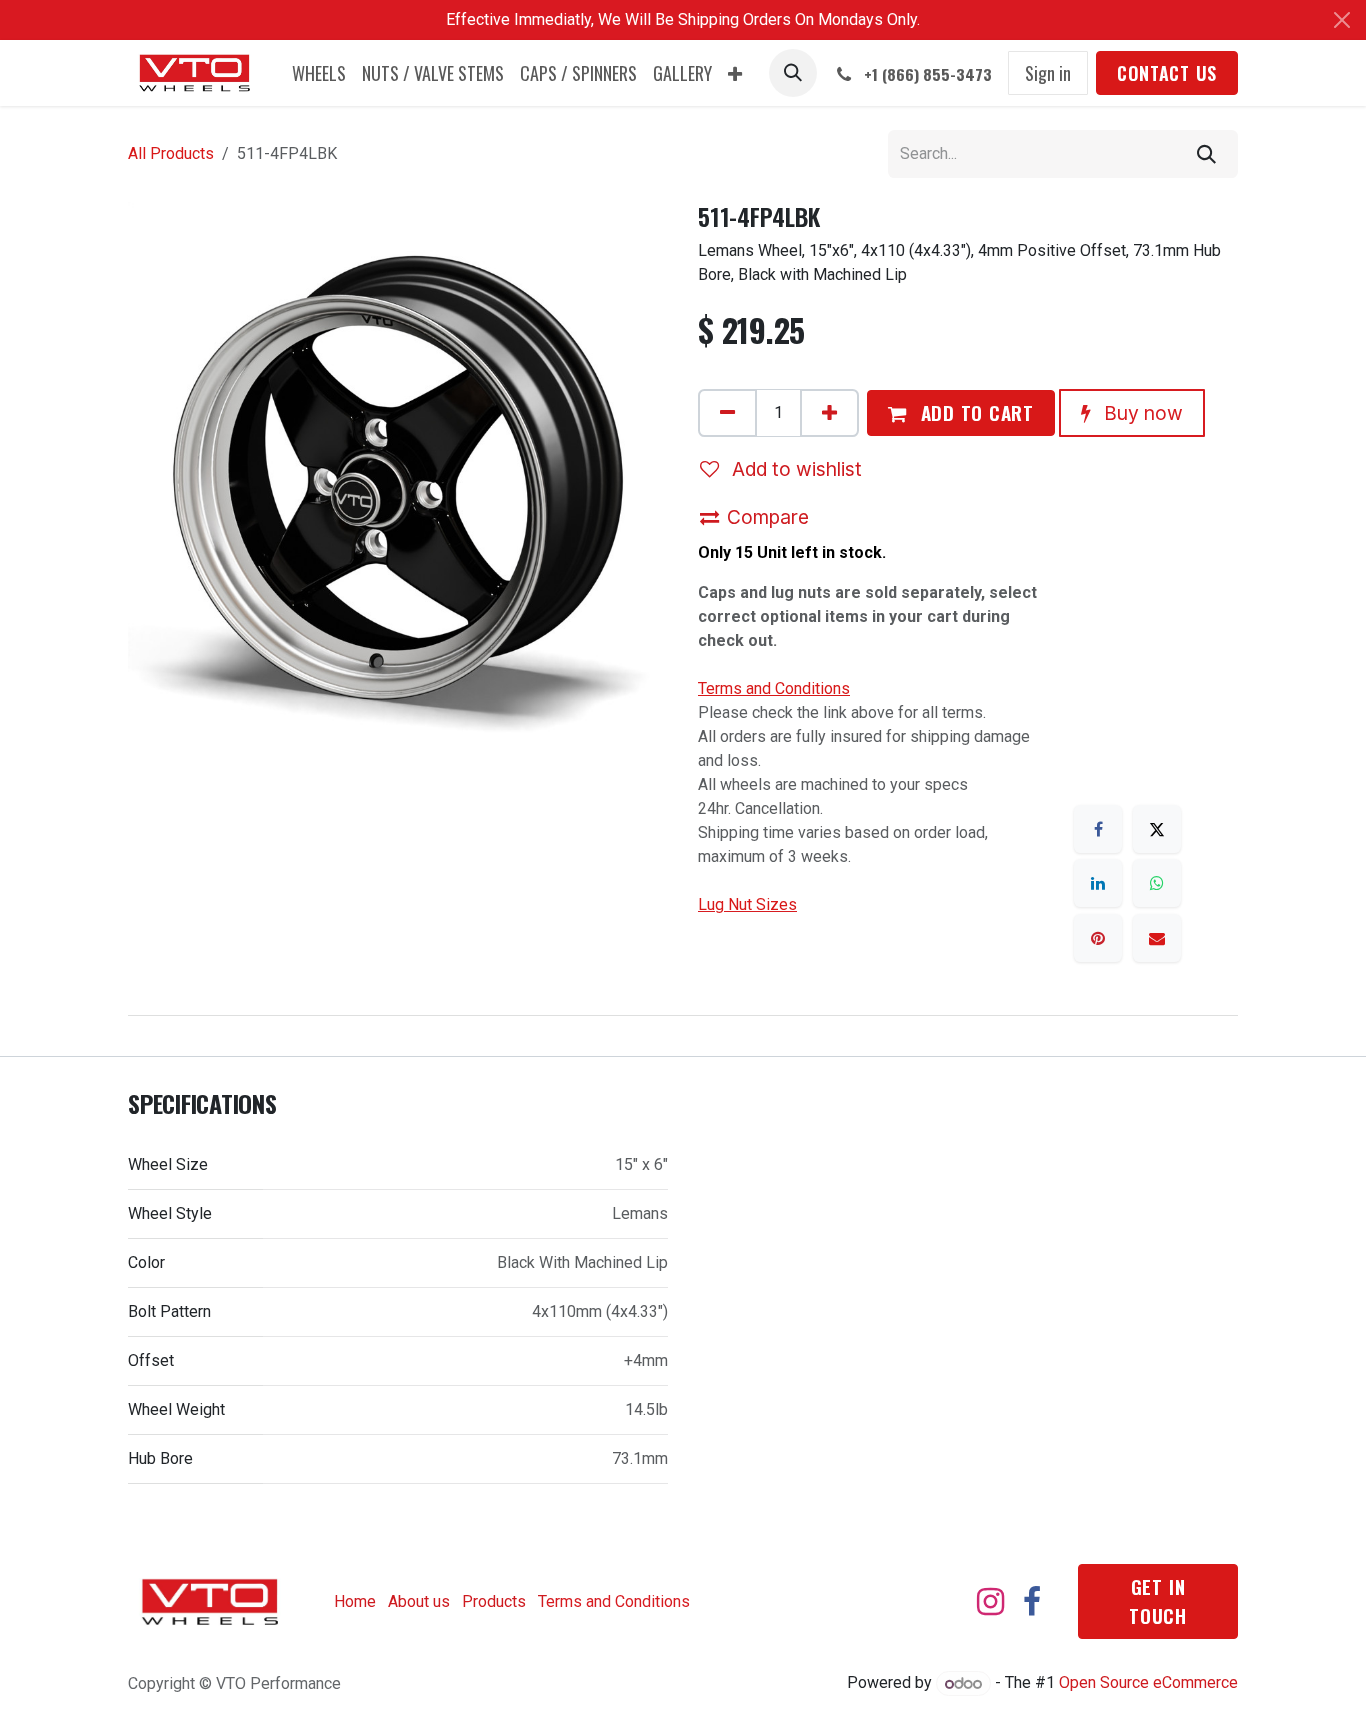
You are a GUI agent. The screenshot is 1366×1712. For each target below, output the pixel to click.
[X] (1157, 829)
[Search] (1206, 154)
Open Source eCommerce (1148, 1683)
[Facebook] (1098, 829)
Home (355, 1601)
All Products (171, 153)
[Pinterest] (1098, 938)
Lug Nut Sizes (747, 904)
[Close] (1342, 20)
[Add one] (829, 413)
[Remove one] (727, 413)
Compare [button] (768, 517)
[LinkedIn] (1098, 883)
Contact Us (1167, 73)
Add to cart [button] (974, 412)
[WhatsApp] (1157, 883)
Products (494, 1601)
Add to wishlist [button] (794, 469)
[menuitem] (319, 73)
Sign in (1048, 73)
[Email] (1157, 938)
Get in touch (1158, 1601)
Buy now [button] (1141, 413)
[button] (793, 73)
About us (419, 1601)
